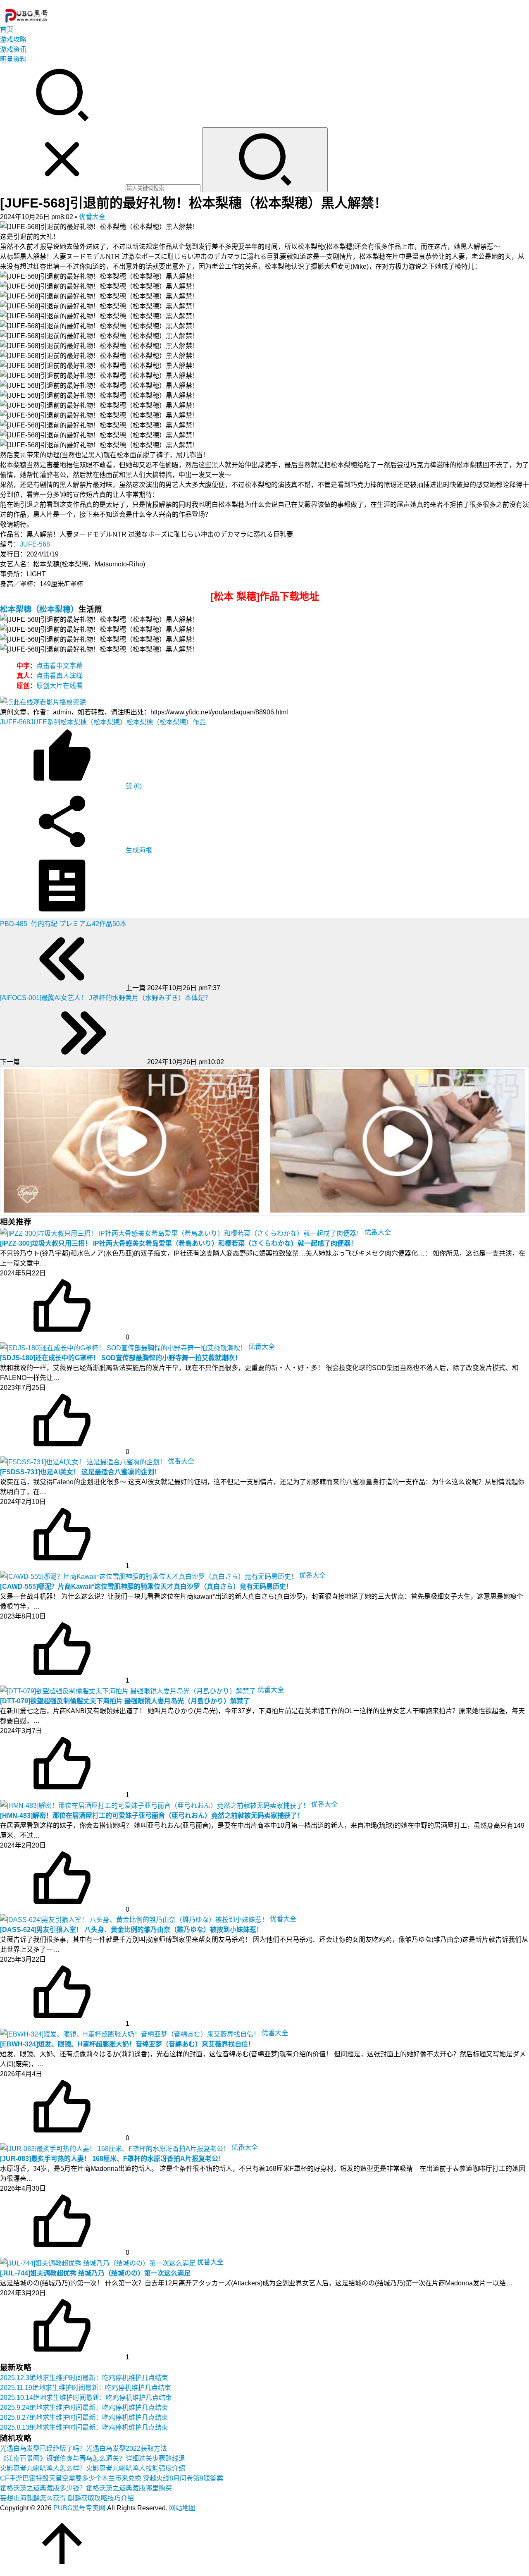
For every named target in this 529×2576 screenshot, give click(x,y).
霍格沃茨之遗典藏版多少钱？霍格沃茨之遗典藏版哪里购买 (86, 2488)
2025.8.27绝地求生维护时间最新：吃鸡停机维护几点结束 (84, 2417)
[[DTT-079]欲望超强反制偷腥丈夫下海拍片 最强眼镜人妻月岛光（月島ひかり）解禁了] (129, 1690)
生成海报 (138, 850)
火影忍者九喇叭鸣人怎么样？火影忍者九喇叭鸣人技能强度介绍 (93, 2468)
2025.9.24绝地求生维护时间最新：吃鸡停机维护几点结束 (84, 2408)
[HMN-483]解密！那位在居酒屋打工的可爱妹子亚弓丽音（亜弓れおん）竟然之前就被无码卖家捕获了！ (152, 1816)
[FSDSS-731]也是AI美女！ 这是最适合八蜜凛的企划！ (80, 1472)
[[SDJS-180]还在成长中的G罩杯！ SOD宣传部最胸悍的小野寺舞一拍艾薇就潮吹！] (124, 1347)
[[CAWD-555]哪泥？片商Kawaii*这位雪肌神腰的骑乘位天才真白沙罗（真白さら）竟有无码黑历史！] (150, 1575)
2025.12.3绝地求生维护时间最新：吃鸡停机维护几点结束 (84, 2378)
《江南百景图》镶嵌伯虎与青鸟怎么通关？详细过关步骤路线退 (93, 2458)
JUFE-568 (35, 544)
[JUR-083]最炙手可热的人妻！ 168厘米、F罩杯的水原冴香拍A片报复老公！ (112, 2159)
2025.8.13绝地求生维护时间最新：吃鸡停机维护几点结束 (84, 2427)
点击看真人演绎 (60, 676)
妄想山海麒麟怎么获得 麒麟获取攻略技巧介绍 (67, 2498)
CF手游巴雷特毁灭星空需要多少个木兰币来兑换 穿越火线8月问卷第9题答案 (112, 2478)
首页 (7, 30)
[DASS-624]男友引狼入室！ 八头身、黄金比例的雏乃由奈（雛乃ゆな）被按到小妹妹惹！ (131, 1930)
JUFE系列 (45, 722)
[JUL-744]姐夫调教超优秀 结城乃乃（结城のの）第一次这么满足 (95, 2273)
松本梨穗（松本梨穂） (39, 609)
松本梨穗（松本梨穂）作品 (166, 722)
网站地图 (182, 2508)
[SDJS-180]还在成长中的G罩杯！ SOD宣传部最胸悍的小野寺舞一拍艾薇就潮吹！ (121, 1358)
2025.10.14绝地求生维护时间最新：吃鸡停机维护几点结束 (86, 2398)
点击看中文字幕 (60, 666)
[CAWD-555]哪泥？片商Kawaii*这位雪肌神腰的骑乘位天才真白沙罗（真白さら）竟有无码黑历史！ (146, 1586)
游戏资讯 (13, 49)
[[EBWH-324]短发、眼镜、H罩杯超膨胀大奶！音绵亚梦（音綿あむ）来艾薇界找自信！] (131, 2033)
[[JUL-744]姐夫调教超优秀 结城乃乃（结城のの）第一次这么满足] (99, 2262)
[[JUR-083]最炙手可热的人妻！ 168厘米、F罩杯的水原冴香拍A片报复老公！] (116, 2147)
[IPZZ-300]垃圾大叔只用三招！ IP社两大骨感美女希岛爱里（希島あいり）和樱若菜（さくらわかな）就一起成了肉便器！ (179, 1243)
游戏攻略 (13, 39)
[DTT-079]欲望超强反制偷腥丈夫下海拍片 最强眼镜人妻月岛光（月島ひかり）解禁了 (125, 1701)
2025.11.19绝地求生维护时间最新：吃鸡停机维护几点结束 (86, 2388)
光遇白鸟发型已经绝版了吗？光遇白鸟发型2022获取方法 (83, 2448)
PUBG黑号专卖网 (79, 2508)
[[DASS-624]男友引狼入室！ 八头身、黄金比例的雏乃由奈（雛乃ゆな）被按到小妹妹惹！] (135, 1919)
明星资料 (13, 59)
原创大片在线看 (60, 686)
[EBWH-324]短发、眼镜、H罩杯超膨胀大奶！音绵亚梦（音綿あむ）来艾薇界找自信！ (127, 2044)
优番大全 (92, 217)
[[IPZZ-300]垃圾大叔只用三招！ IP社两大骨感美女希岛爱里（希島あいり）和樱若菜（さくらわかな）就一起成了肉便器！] (182, 1232)
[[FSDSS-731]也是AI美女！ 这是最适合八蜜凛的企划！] (84, 1461)
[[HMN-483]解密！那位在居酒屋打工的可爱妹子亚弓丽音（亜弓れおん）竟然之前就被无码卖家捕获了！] (156, 1804)
